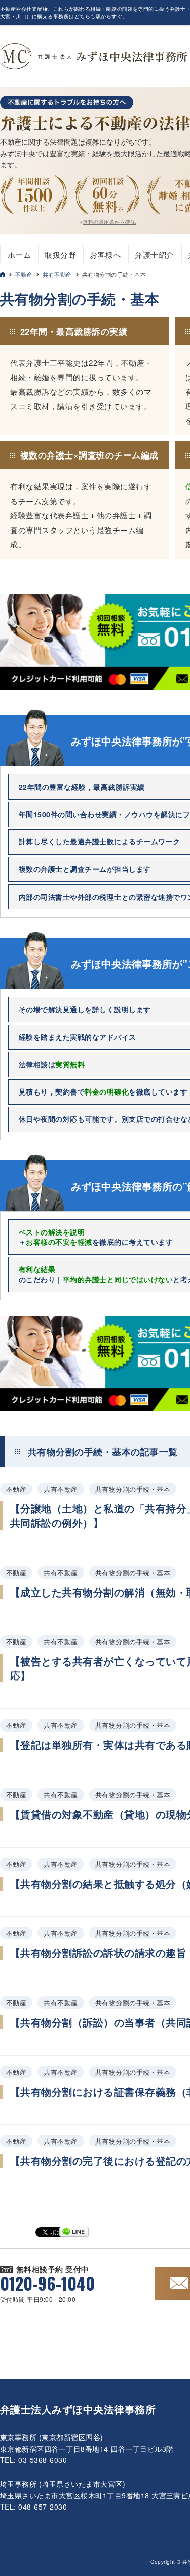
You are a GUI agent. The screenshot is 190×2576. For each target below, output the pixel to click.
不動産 (24, 274)
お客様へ (105, 254)
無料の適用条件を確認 (109, 222)
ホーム (19, 254)
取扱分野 (60, 254)
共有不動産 (57, 274)
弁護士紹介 (154, 254)
